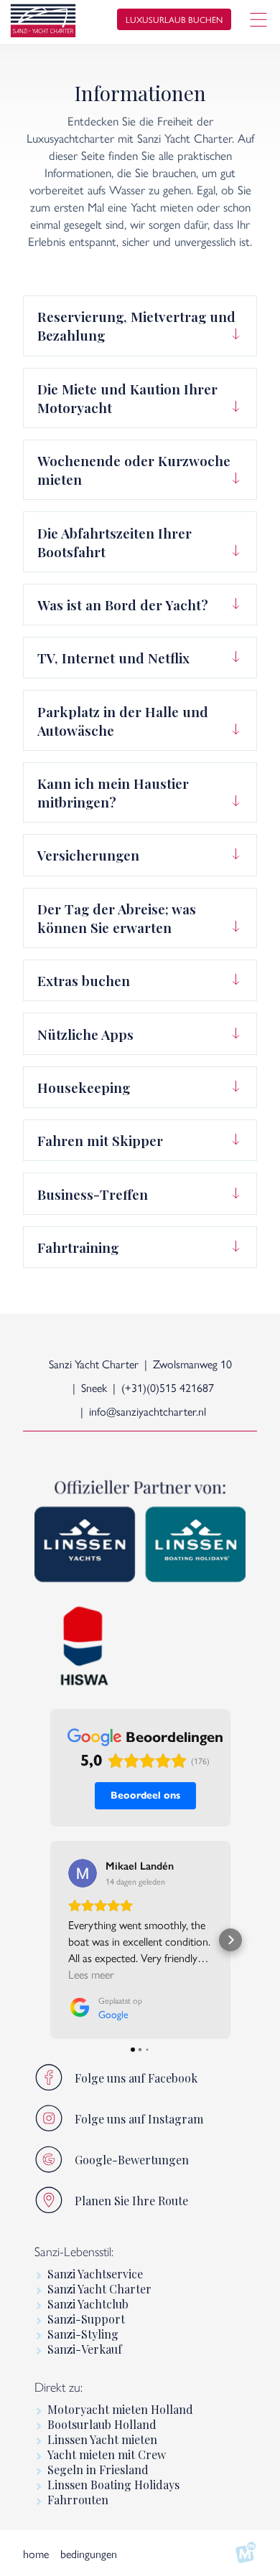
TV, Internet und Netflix (113, 658)
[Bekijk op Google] (83, 1873)
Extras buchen (84, 980)
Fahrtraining (78, 1247)
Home (36, 2553)
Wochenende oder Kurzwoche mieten (134, 470)
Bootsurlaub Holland (102, 2424)
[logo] (43, 23)
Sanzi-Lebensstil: (74, 2252)
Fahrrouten (78, 2500)
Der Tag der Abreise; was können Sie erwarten (117, 918)
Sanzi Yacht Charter (99, 2289)
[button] (50, 1940)
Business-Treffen (93, 1194)
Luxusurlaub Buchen (174, 19)
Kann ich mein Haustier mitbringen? (113, 792)
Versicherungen (88, 855)
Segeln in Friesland (98, 2470)
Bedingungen (89, 2553)
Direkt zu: (59, 2387)
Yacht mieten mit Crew (107, 2454)
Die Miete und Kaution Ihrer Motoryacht (127, 398)
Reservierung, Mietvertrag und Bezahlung (136, 326)
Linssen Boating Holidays (113, 2485)
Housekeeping (84, 1087)
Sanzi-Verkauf (85, 2349)
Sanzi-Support (86, 2319)
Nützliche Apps (85, 1034)
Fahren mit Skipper (100, 1140)
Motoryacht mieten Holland (120, 2409)
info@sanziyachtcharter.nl (148, 1411)
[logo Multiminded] (246, 2553)
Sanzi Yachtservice (95, 2274)
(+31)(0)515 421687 (168, 1387)
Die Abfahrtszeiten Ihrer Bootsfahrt (115, 542)
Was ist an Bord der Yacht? (123, 605)
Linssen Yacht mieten (102, 2439)
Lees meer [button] (91, 1974)
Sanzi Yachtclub (88, 2304)
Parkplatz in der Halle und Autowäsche (123, 721)
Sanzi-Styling (83, 2334)
